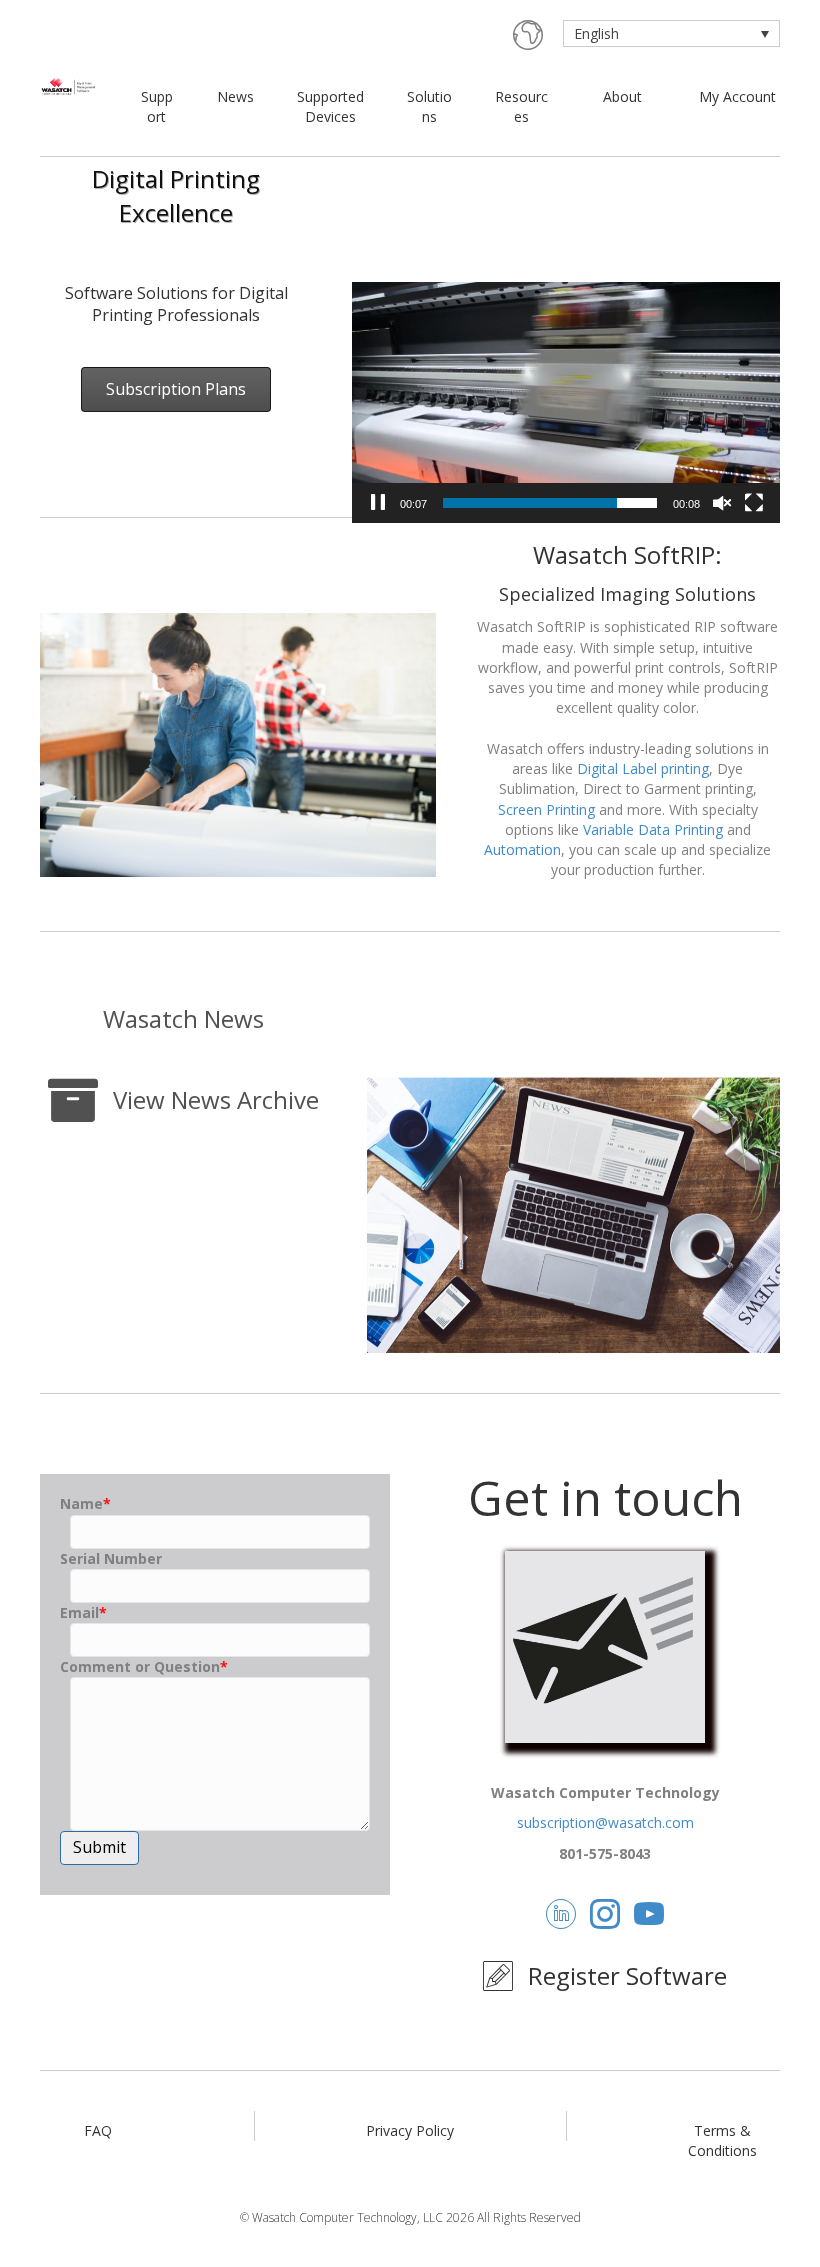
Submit (99, 1847)
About (622, 96)
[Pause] (378, 503)
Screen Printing (546, 809)
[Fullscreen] (754, 503)
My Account (737, 96)
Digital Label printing (643, 768)
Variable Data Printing (653, 829)
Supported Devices (330, 106)
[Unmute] (722, 503)
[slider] (550, 503)
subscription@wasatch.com (605, 1822)
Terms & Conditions (722, 2140)
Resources (521, 106)
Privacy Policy (410, 2130)
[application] (566, 402)
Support (157, 106)
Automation (522, 849)
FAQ (98, 2130)
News (235, 96)
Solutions (429, 106)
